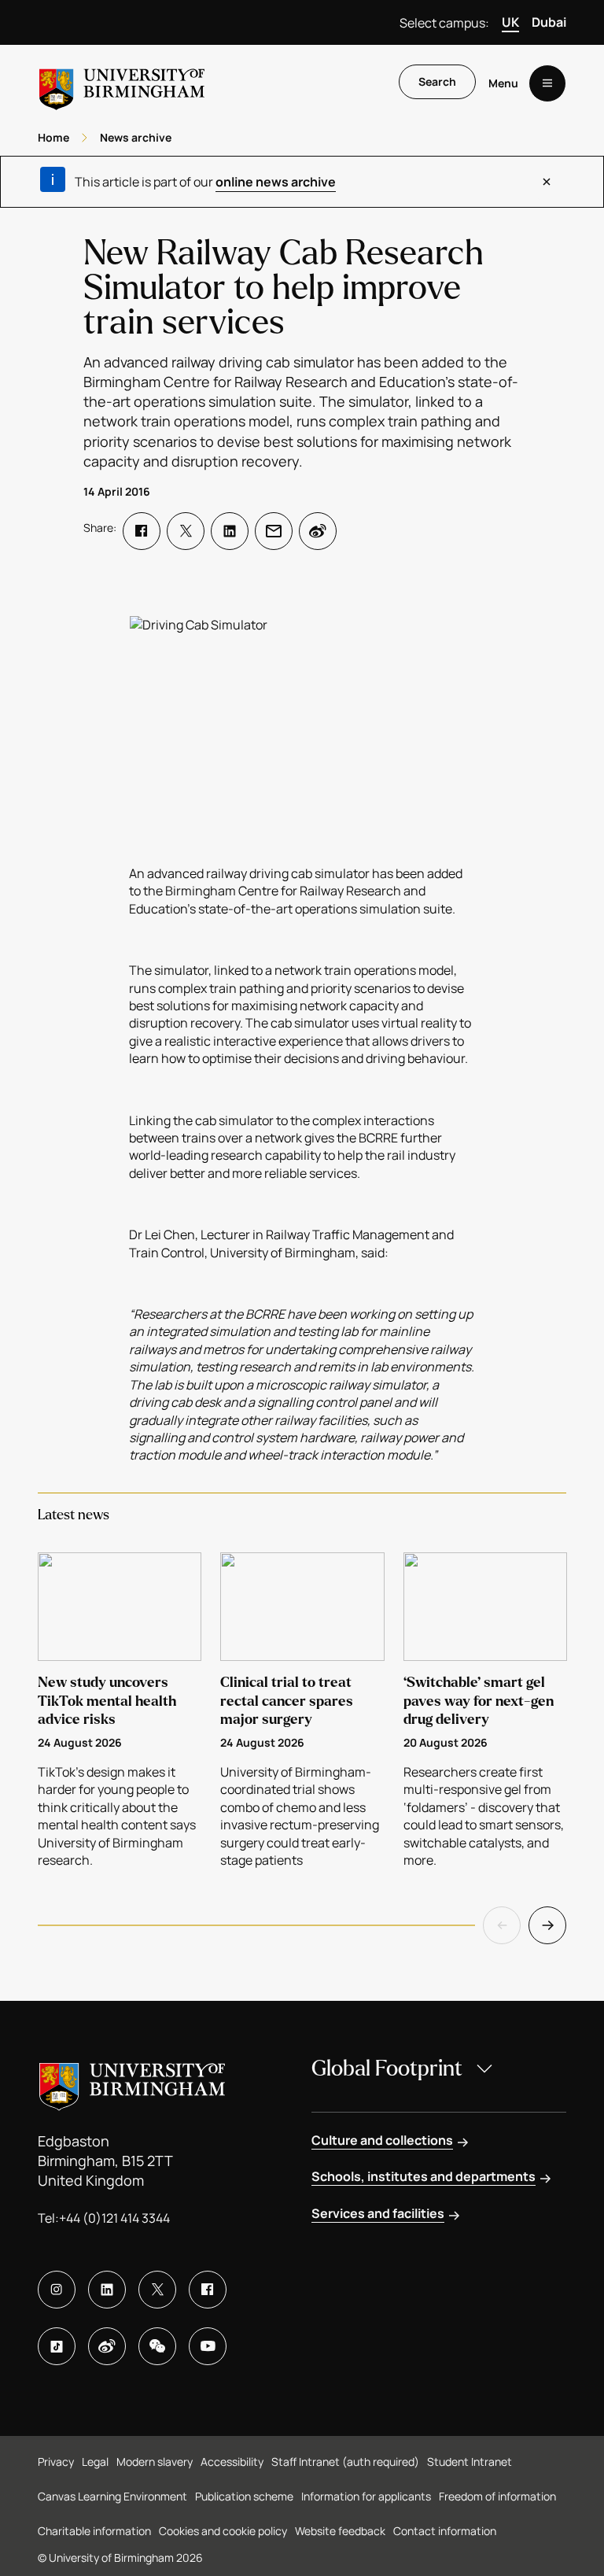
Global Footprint (387, 2069)
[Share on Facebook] (142, 531)
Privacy (56, 2462)
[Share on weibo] (318, 531)
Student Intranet (470, 2462)
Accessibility (232, 2462)
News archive (136, 137)
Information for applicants (366, 2496)
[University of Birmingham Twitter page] (157, 2290)
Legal (95, 2462)
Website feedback (340, 2531)
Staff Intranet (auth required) (345, 2462)
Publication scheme (244, 2496)
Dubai (549, 22)
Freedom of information (497, 2496)
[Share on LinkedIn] (230, 531)
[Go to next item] (547, 1925)
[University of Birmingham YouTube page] (208, 2346)
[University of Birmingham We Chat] (157, 2346)
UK (510, 22)
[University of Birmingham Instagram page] (57, 2290)
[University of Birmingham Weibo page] (107, 2346)
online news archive (276, 182)
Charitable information (94, 2531)
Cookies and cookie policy (223, 2531)
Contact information (445, 2531)
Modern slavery (155, 2462)
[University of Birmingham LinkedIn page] (107, 2290)
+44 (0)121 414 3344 (114, 2218)
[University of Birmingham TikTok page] (57, 2346)
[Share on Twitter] (186, 531)
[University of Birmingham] (122, 83)
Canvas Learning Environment (112, 2496)
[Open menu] (547, 83)
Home (53, 137)
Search (437, 81)
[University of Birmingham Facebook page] (208, 2290)
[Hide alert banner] (547, 182)
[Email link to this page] (274, 531)
